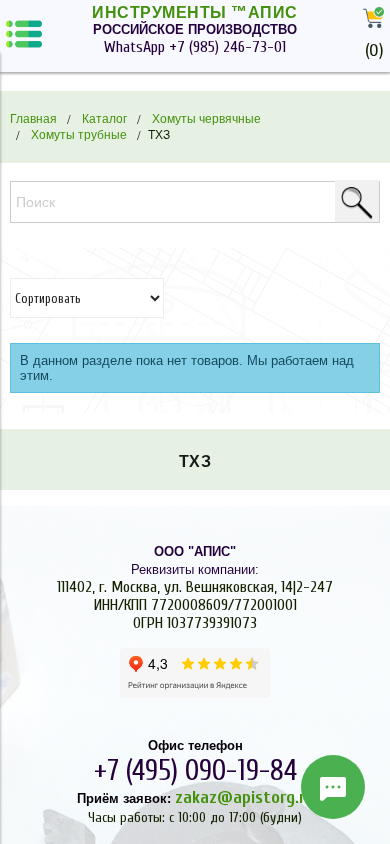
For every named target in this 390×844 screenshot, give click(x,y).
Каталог (104, 118)
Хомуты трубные (79, 134)
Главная (33, 118)
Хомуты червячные (206, 118)
